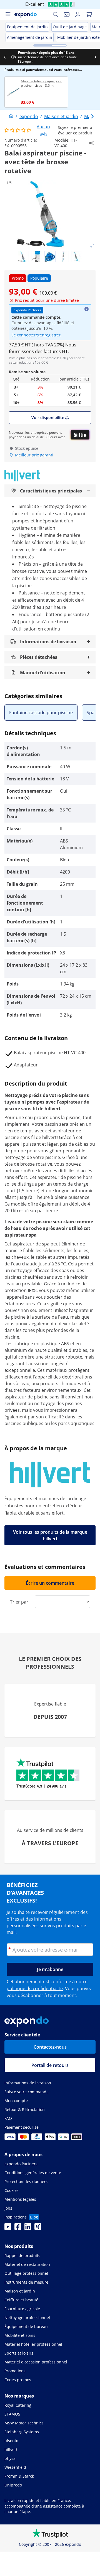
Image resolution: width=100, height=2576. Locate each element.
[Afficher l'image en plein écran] (92, 246)
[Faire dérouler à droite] (95, 57)
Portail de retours (50, 2065)
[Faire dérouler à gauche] (5, 57)
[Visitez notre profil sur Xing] (38, 2228)
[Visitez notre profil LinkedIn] (28, 2228)
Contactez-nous (50, 2047)
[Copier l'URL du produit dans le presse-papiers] (91, 143)
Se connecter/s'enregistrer (36, 335)
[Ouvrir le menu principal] (8, 14)
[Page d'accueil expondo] (11, 116)
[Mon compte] (78, 14)
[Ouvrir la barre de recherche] (56, 14)
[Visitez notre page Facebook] (18, 2228)
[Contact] (67, 14)
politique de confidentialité (35, 1988)
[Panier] (89, 14)
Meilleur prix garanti (34, 455)
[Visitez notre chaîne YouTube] (8, 2228)
